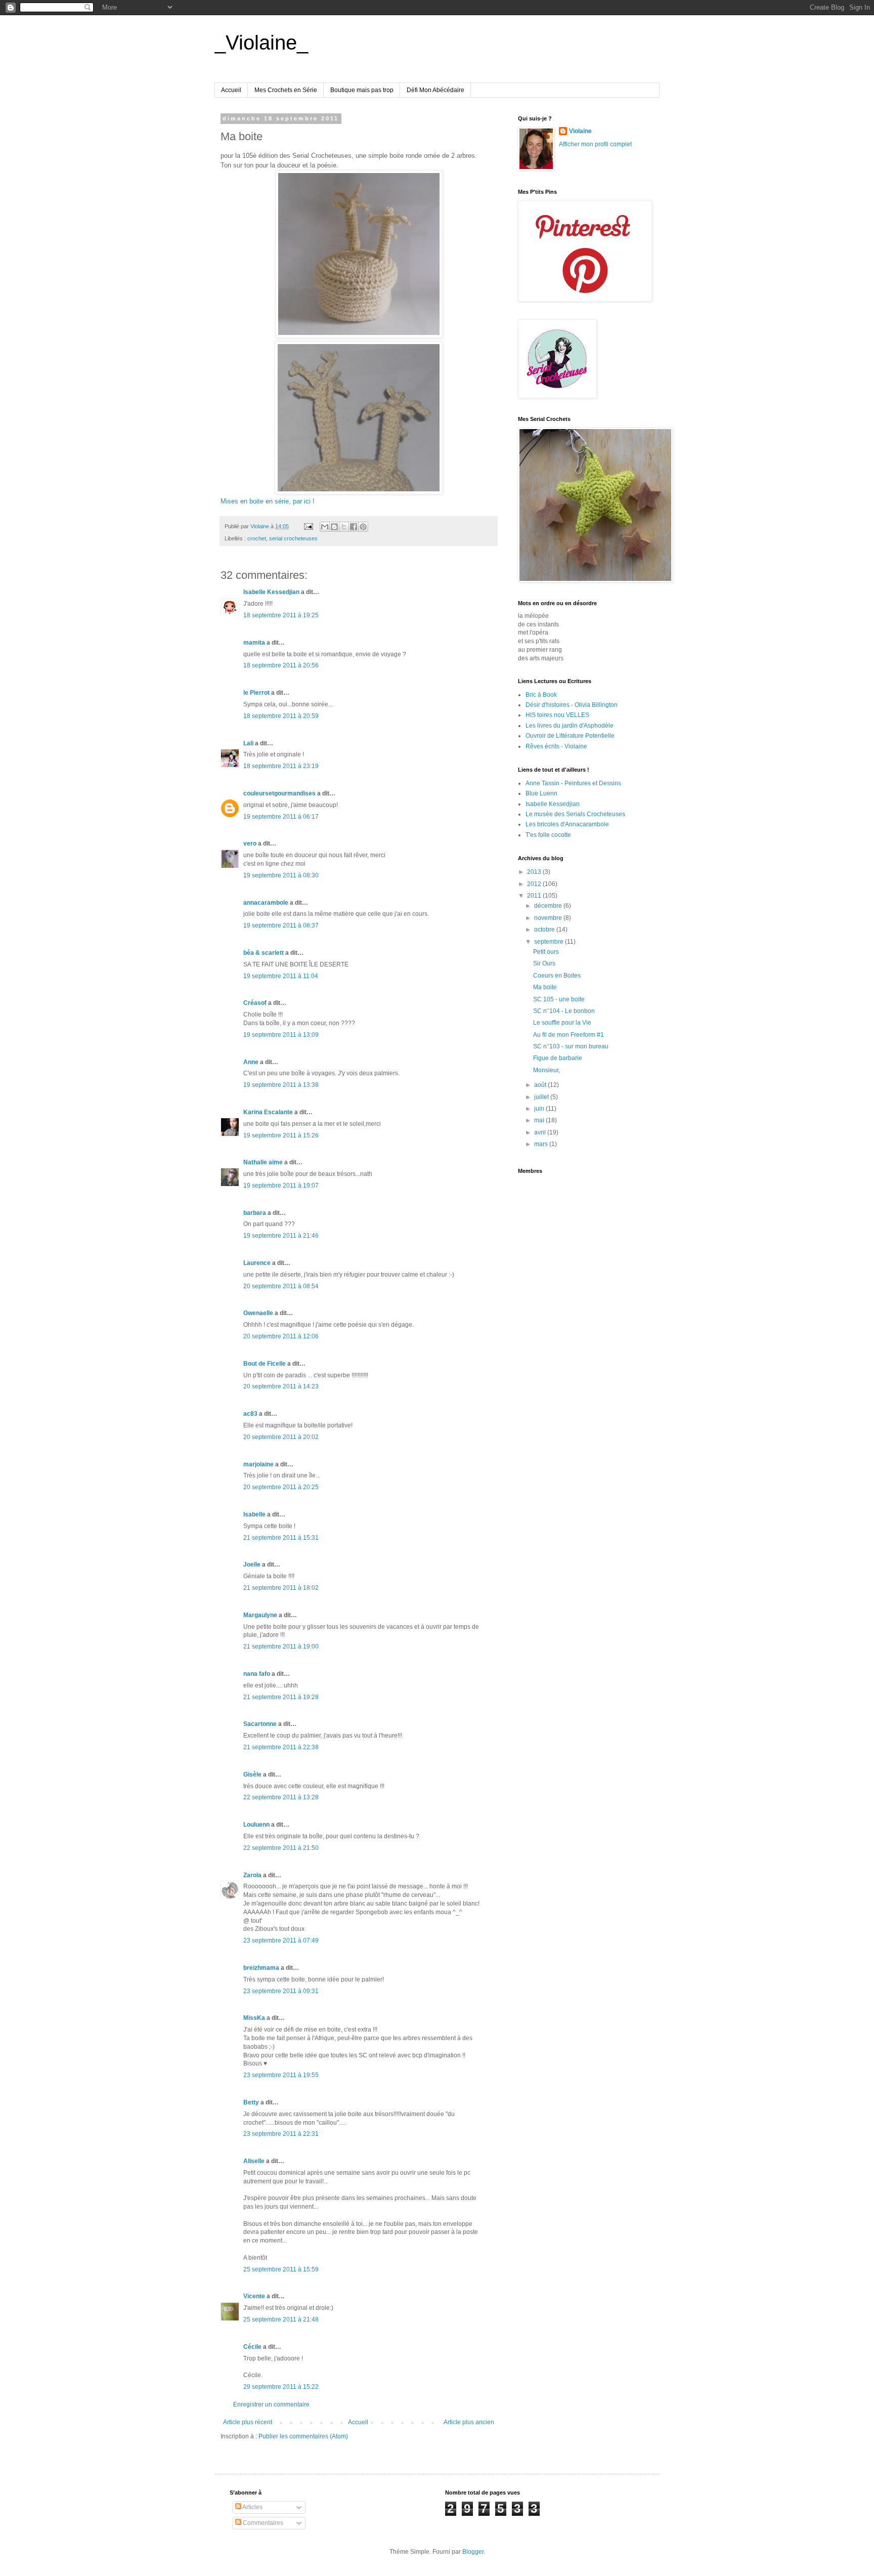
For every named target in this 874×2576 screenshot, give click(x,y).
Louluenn (256, 1825)
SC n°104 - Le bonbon (564, 1011)
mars (542, 1144)
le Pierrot (256, 693)
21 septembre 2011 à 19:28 (281, 1697)
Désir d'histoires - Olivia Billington (572, 705)
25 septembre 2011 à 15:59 (281, 2269)
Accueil (231, 90)
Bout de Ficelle (265, 1364)
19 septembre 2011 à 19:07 (281, 1186)
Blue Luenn (541, 793)
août (541, 1085)
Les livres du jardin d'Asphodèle (570, 726)
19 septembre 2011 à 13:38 (281, 1085)
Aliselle (254, 2161)
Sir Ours (544, 963)
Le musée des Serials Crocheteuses (575, 814)
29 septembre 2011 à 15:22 (281, 2387)
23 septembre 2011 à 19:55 (281, 2075)
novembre (549, 918)
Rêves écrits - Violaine (556, 746)
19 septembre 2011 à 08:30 (281, 875)
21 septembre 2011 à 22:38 (281, 1747)
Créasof (255, 1003)
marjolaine (258, 1464)
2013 (535, 872)
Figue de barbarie (558, 1058)
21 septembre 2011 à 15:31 (281, 1538)
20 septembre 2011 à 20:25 (281, 1487)
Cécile (252, 2347)
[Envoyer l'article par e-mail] (308, 526)
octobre (545, 930)
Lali (248, 743)
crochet (257, 538)
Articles (252, 2507)
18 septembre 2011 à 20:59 (281, 716)
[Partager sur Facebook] (354, 527)
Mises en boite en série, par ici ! (268, 501)
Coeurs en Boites (557, 976)
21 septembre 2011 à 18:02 (281, 1588)
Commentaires (262, 2523)
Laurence (257, 1263)
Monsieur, (547, 1070)
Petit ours (546, 952)
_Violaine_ (261, 43)
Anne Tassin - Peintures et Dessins (573, 783)
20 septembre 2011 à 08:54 (281, 1286)
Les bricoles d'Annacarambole (567, 824)
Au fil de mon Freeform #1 (569, 1035)
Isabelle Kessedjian (271, 592)
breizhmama (261, 1968)
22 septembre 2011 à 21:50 (281, 1848)
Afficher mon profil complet (595, 144)
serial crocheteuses (293, 538)
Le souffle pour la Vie (562, 1023)
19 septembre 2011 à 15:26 (281, 1135)
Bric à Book (541, 695)
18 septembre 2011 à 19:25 (281, 615)
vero (250, 843)
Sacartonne (260, 1724)
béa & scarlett (264, 953)
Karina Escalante (268, 1112)
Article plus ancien (469, 2422)
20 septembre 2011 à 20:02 (281, 1437)
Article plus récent (248, 2422)
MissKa (254, 2018)
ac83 (250, 1414)
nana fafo (257, 1674)
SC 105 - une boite (559, 999)
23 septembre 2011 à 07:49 (281, 1940)
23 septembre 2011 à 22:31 (281, 2134)
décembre (549, 906)
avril (541, 1132)
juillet (542, 1097)
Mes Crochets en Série (286, 90)
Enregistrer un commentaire (271, 2404)
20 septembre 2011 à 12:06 (281, 1336)
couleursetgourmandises (279, 793)
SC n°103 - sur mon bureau (571, 1046)
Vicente (254, 2296)
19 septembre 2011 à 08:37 (281, 925)
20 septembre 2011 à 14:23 (281, 1386)
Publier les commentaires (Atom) (303, 2436)
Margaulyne (260, 1615)
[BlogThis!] (334, 527)
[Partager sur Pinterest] (363, 527)
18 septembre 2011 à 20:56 (281, 665)
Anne (251, 1062)
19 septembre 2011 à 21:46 (281, 1236)
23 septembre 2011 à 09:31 (281, 1991)
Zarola (252, 1875)
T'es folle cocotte (548, 835)
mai (540, 1120)
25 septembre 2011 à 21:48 (281, 2319)
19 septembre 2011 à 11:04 (281, 976)
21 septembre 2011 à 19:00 (281, 1646)
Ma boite (545, 987)
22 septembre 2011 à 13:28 (281, 1797)
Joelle (252, 1565)
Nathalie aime (263, 1162)
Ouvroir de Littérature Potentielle (570, 736)
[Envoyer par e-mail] (325, 527)
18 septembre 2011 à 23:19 (281, 766)
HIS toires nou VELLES (557, 715)
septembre (550, 942)
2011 (535, 896)
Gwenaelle (258, 1313)
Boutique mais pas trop (362, 90)
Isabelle (254, 1514)
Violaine (580, 131)
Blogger (473, 2552)
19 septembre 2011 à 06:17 (281, 817)
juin (540, 1109)
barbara (255, 1213)
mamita (254, 643)
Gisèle (252, 1775)
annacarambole (266, 903)
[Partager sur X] (344, 527)
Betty (251, 2102)
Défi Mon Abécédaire (435, 90)
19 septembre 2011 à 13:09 (281, 1035)
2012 (535, 884)
